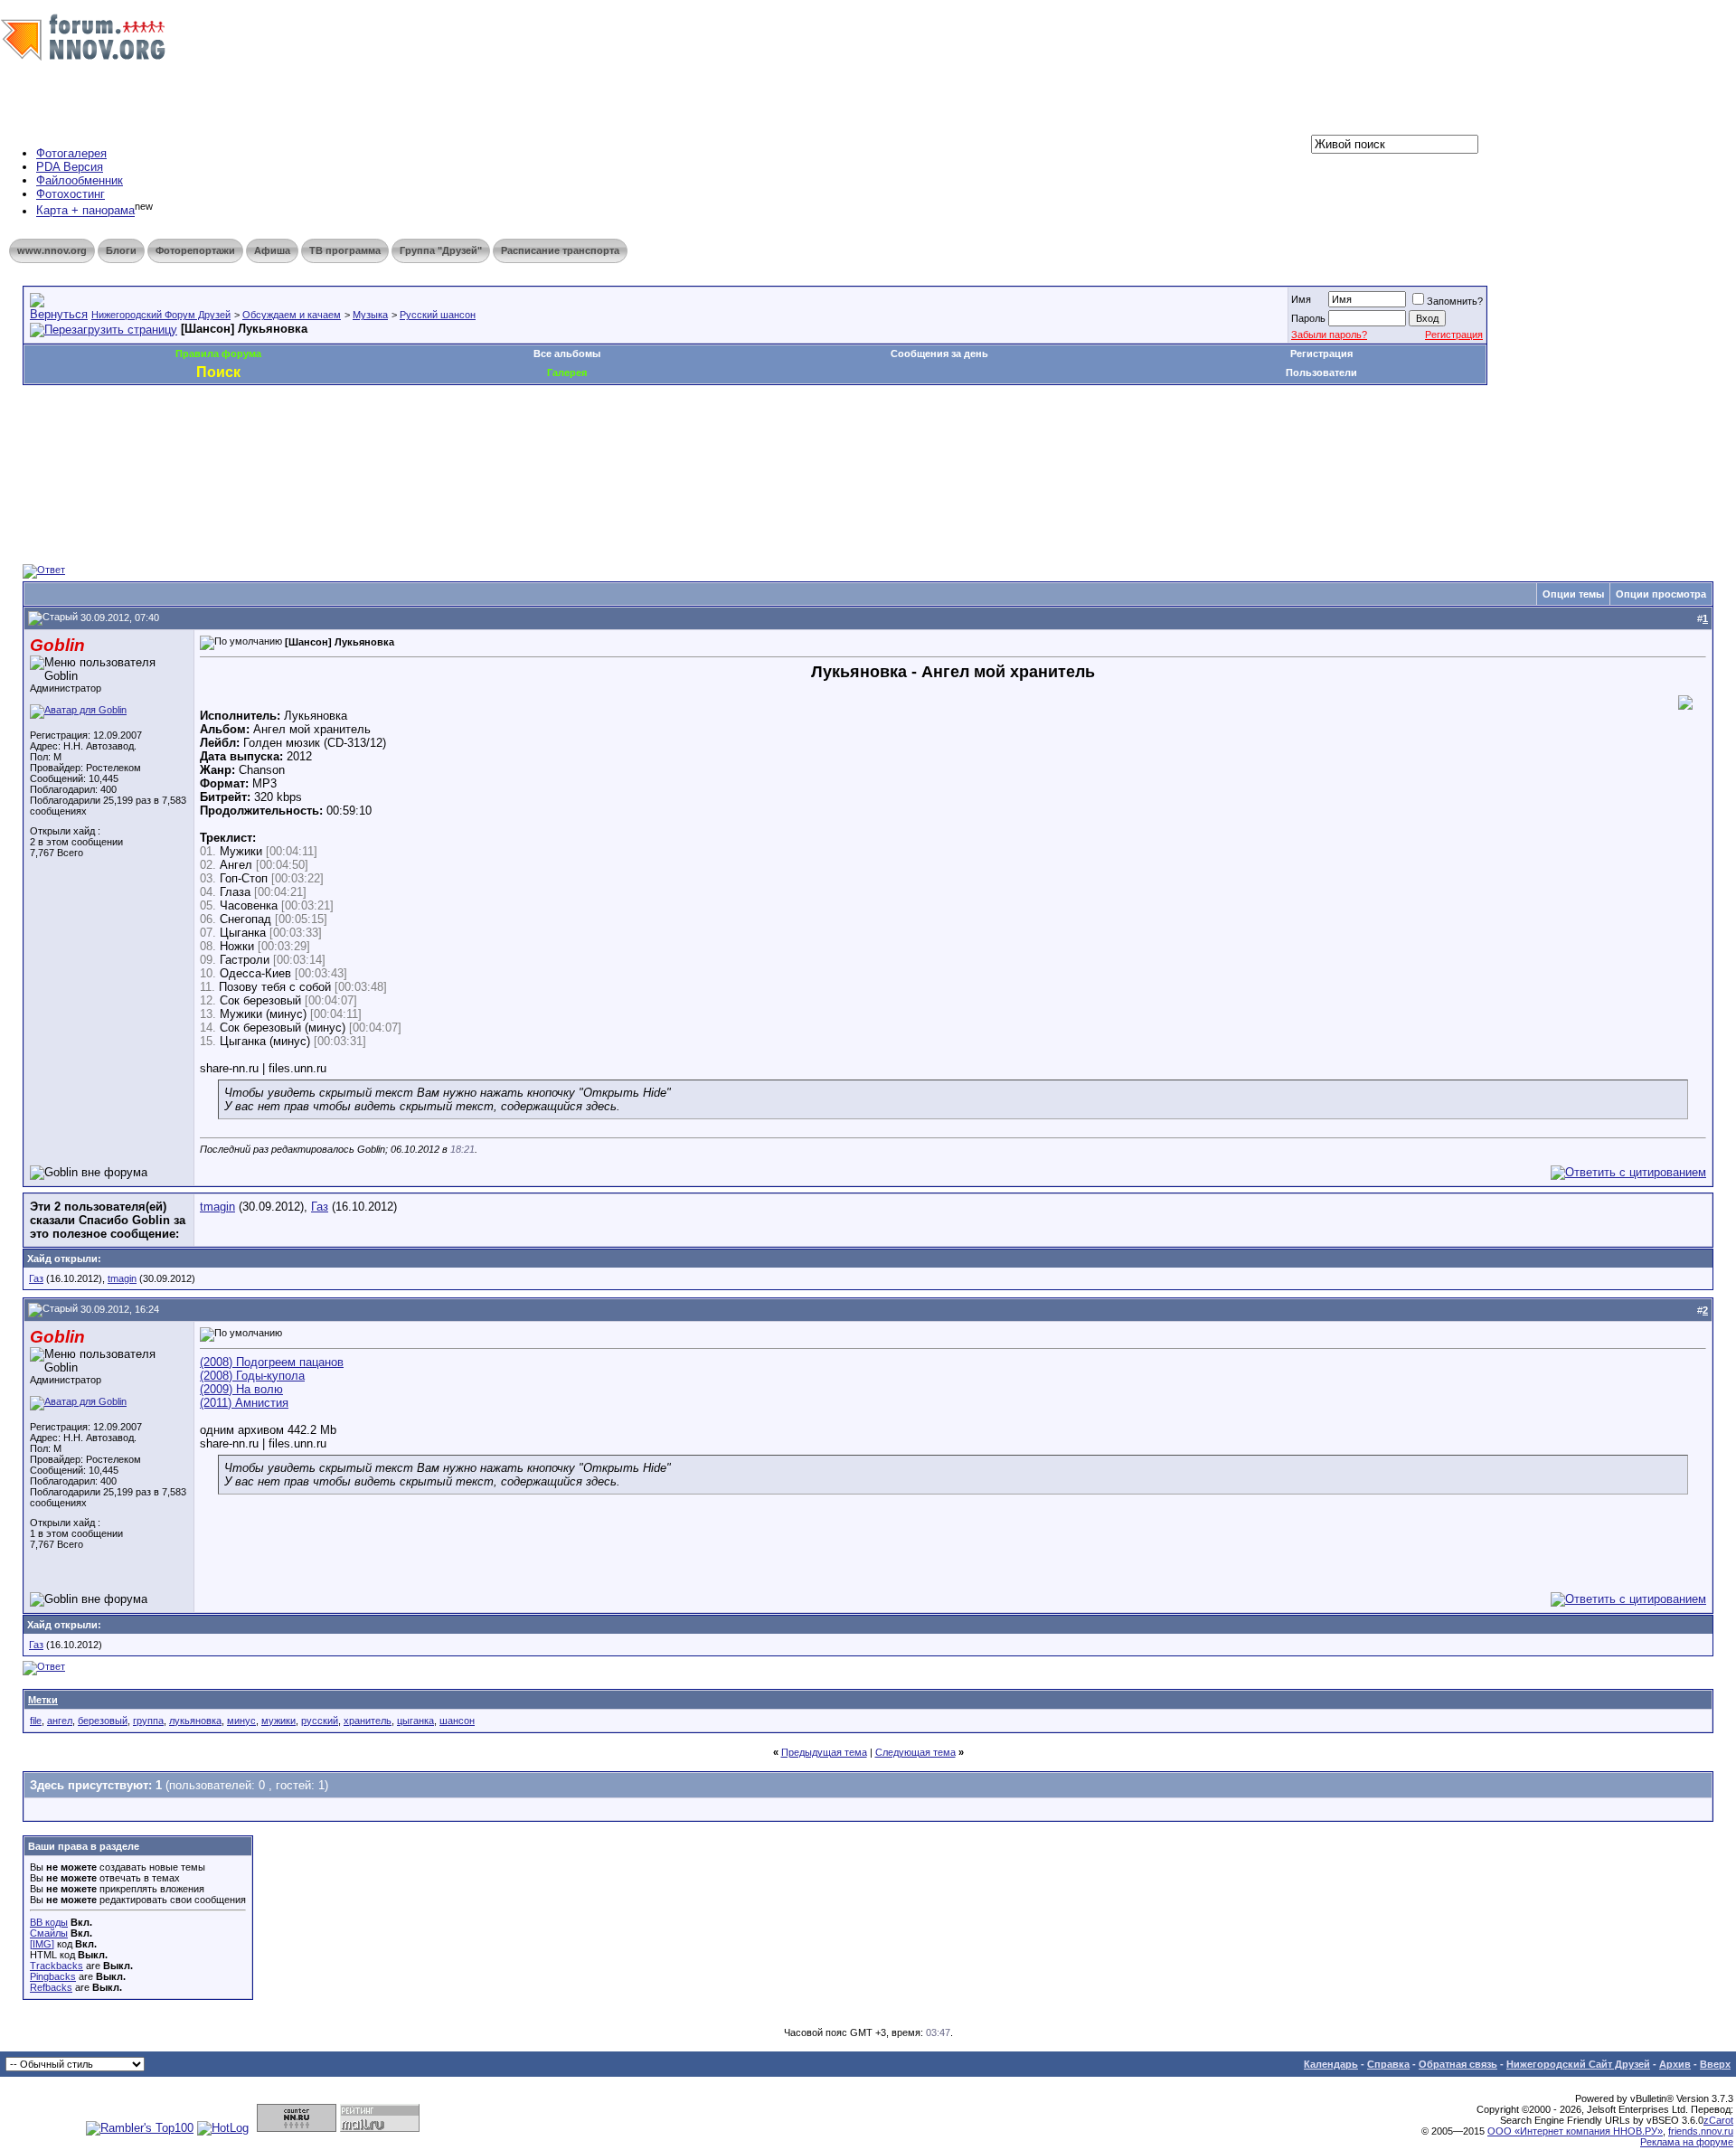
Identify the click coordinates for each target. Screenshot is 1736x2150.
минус (241, 1721)
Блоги (121, 250)
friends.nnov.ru (1701, 2131)
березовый (103, 1721)
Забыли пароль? (1329, 335)
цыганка (415, 1721)
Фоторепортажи (195, 250)
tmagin (217, 1207)
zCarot (1718, 2120)
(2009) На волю (241, 1389)
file (36, 1721)
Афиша (272, 250)
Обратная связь (1458, 2064)
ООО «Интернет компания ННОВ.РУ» (1575, 2131)
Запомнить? (1455, 301)
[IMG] (42, 1944)
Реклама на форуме (1687, 2142)
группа (148, 1721)
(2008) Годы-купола (252, 1376)
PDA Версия (70, 167)
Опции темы (1573, 594)
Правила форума (218, 354)
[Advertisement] (352, 439)
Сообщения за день (939, 354)
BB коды (49, 1922)
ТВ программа (345, 250)
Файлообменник (80, 180)
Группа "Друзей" (441, 250)
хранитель (368, 1721)
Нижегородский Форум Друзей (161, 315)
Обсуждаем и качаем (292, 315)
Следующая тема (915, 1752)
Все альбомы (567, 354)
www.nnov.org (52, 250)
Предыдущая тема (824, 1752)
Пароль (1308, 318)
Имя (1301, 299)
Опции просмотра (1661, 594)
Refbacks (51, 1987)
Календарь (1331, 2064)
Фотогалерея (71, 153)
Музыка (370, 315)
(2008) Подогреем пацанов (272, 1362)
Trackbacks (57, 1966)
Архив (1675, 2064)
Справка (1388, 2064)
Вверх (1715, 2064)
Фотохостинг (71, 194)
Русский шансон (438, 315)
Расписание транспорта (560, 250)
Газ (320, 1207)
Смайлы (49, 1933)
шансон (457, 1721)
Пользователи (1321, 372)
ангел (60, 1721)
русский (320, 1721)
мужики (278, 1721)
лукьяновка (195, 1721)
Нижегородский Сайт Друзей (1578, 2064)
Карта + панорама (85, 211)
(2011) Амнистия (244, 1403)
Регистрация (1454, 335)
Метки (43, 1700)
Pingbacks (53, 1976)
